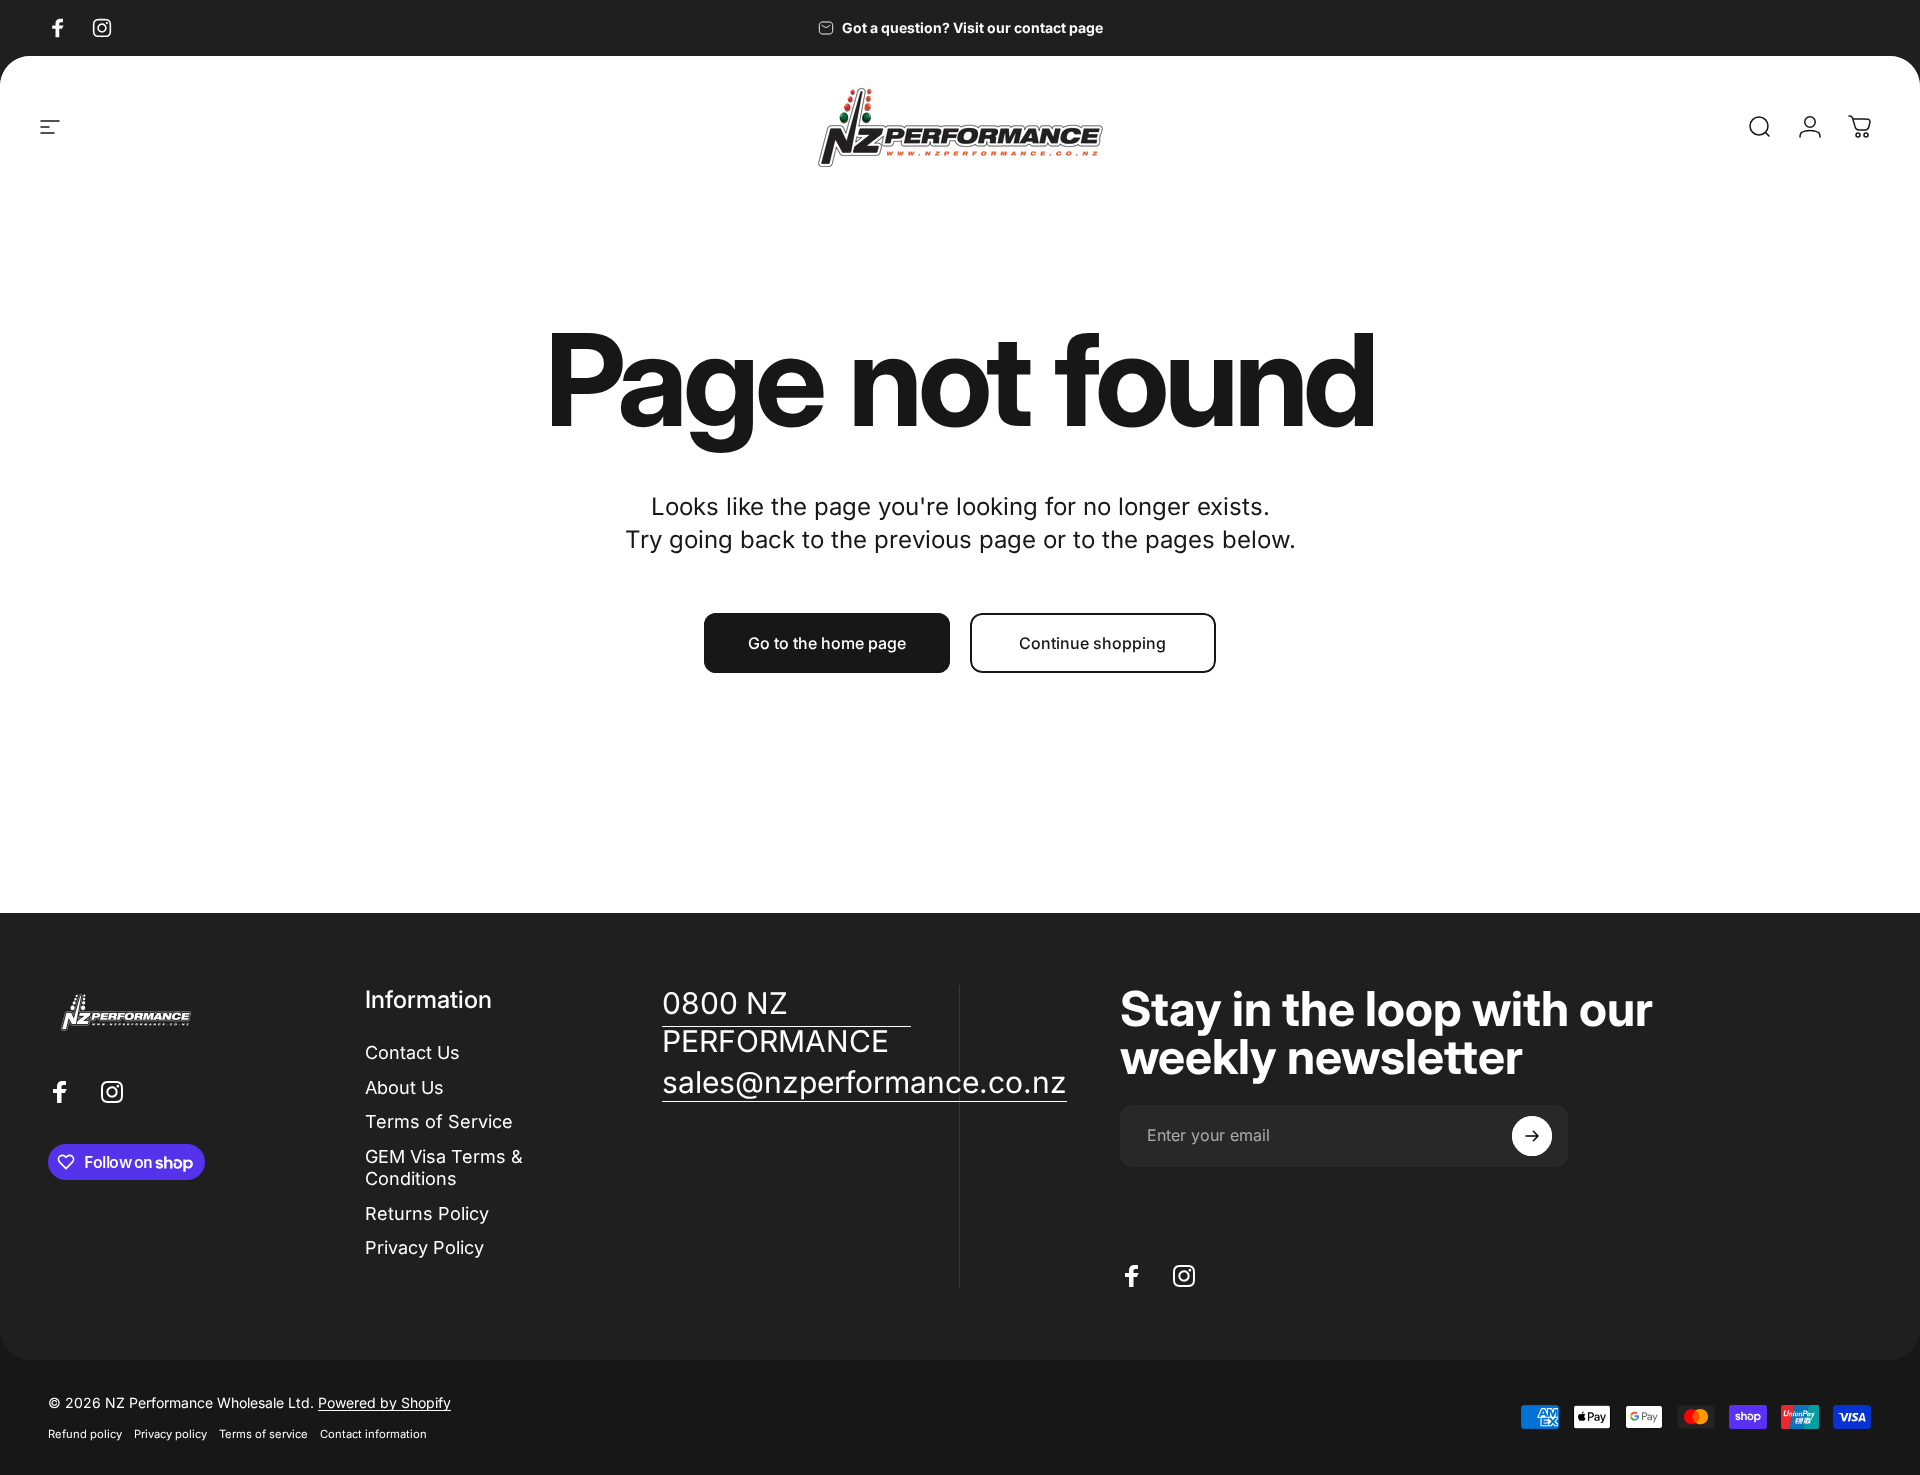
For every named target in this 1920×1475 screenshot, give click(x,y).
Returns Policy (427, 1213)
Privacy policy (170, 1434)
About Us (404, 1087)
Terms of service (263, 1434)
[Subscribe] (1532, 1136)
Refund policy (85, 1434)
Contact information (373, 1434)
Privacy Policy (424, 1247)
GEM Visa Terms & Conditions (444, 1168)
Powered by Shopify (384, 1402)
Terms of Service (439, 1121)
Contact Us (412, 1052)
